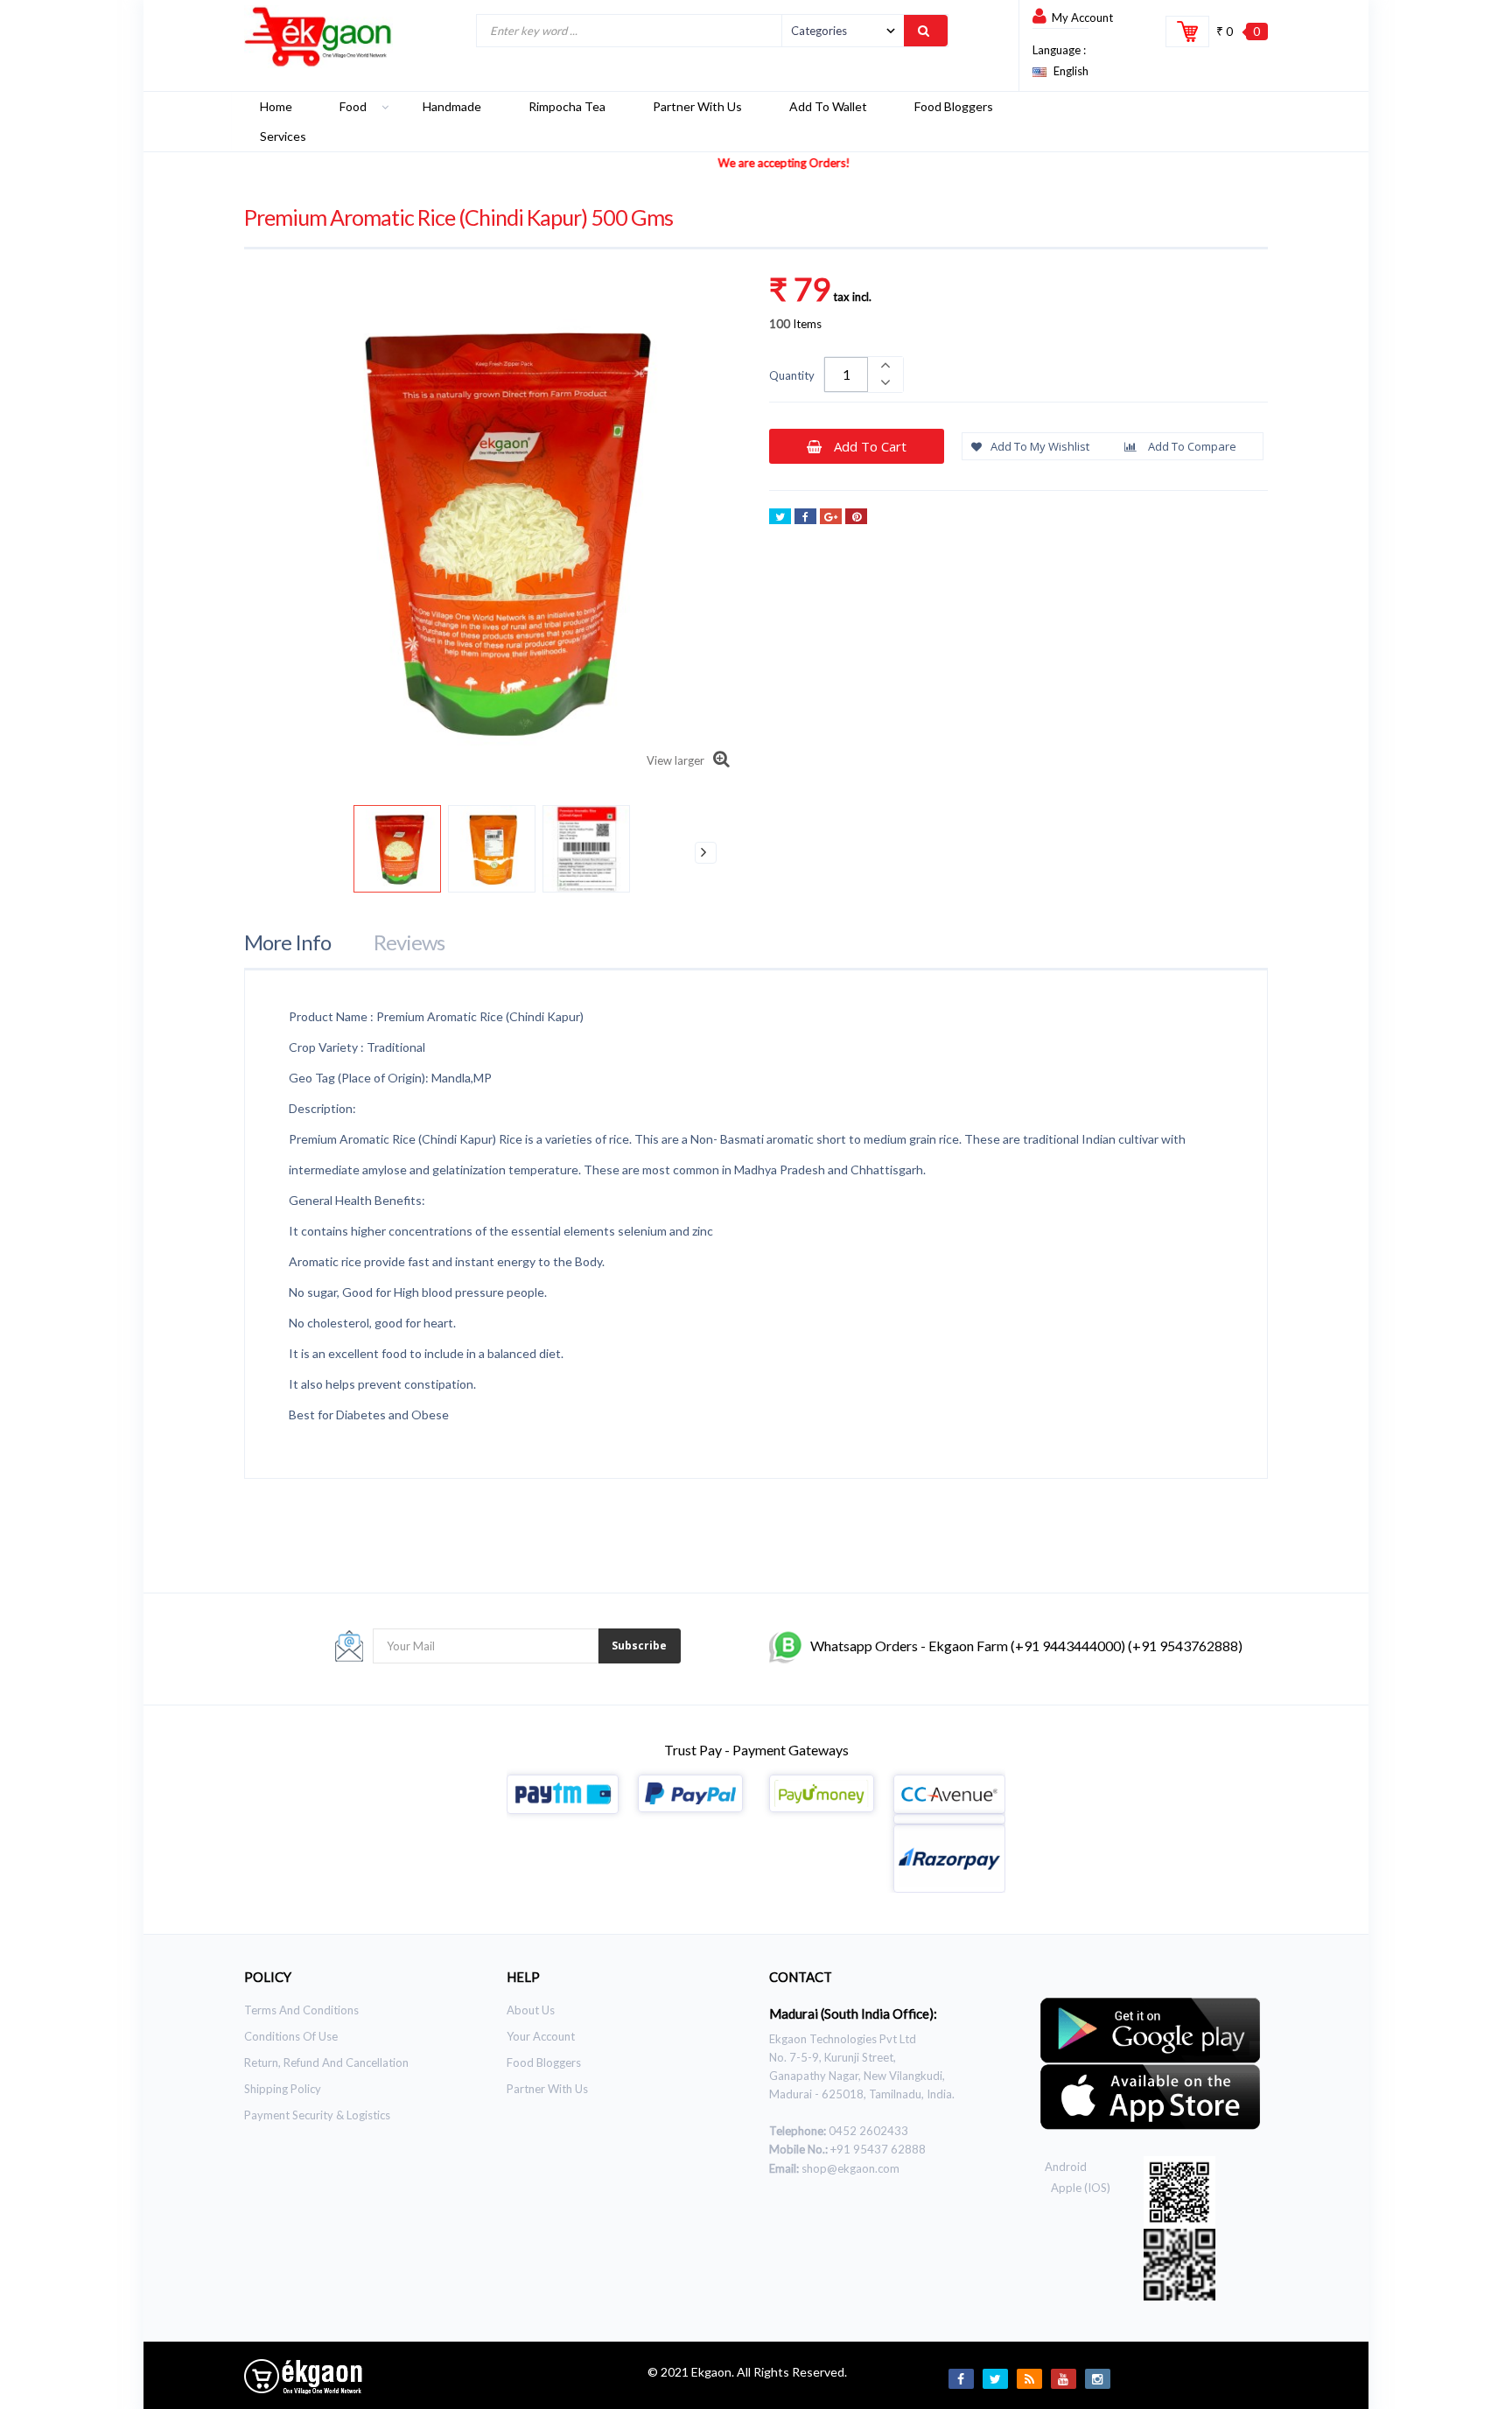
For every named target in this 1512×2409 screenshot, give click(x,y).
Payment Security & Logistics (317, 2115)
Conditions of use (291, 2036)
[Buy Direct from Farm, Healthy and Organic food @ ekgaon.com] (318, 37)
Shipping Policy (283, 2089)
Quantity (792, 375)
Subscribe (639, 1646)
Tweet (780, 516)
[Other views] (281, 853)
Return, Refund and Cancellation (326, 2062)
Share (805, 516)
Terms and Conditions (301, 2010)
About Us (531, 2010)
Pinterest (856, 516)
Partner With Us (547, 2089)
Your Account (541, 2036)
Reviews (409, 942)
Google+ (831, 516)
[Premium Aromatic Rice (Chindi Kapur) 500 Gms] (397, 849)
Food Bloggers (544, 2062)
